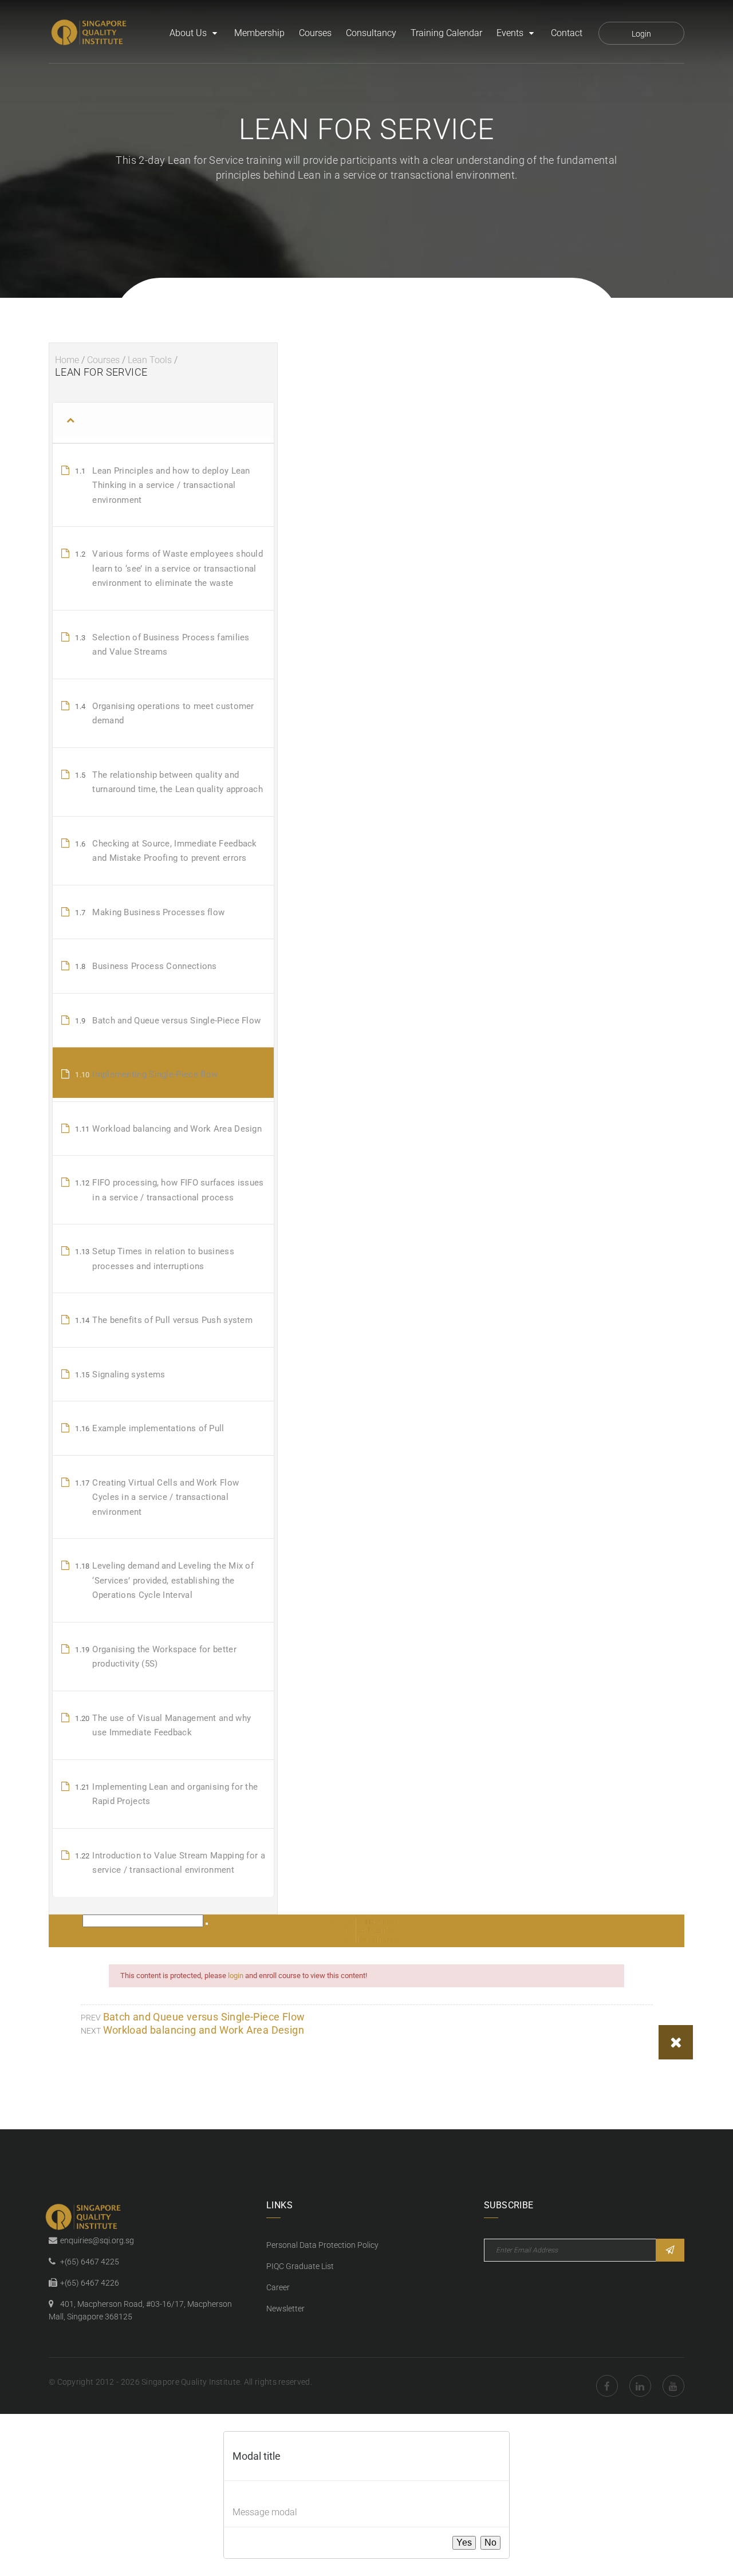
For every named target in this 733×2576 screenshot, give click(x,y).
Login (641, 34)
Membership (259, 33)
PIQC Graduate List (300, 2266)
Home (67, 360)
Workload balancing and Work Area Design (204, 2030)
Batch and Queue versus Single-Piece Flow (204, 2017)
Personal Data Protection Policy (322, 2245)
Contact (567, 33)
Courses (315, 33)
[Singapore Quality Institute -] (90, 33)
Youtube (673, 2386)
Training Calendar (446, 33)
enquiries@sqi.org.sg (97, 2240)
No (490, 2542)
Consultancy (371, 33)
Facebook (607, 2386)
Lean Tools (150, 360)
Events (510, 33)
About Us (188, 33)
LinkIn (640, 2386)
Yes (464, 2542)
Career (278, 2287)
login (236, 1976)
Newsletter (285, 2309)
